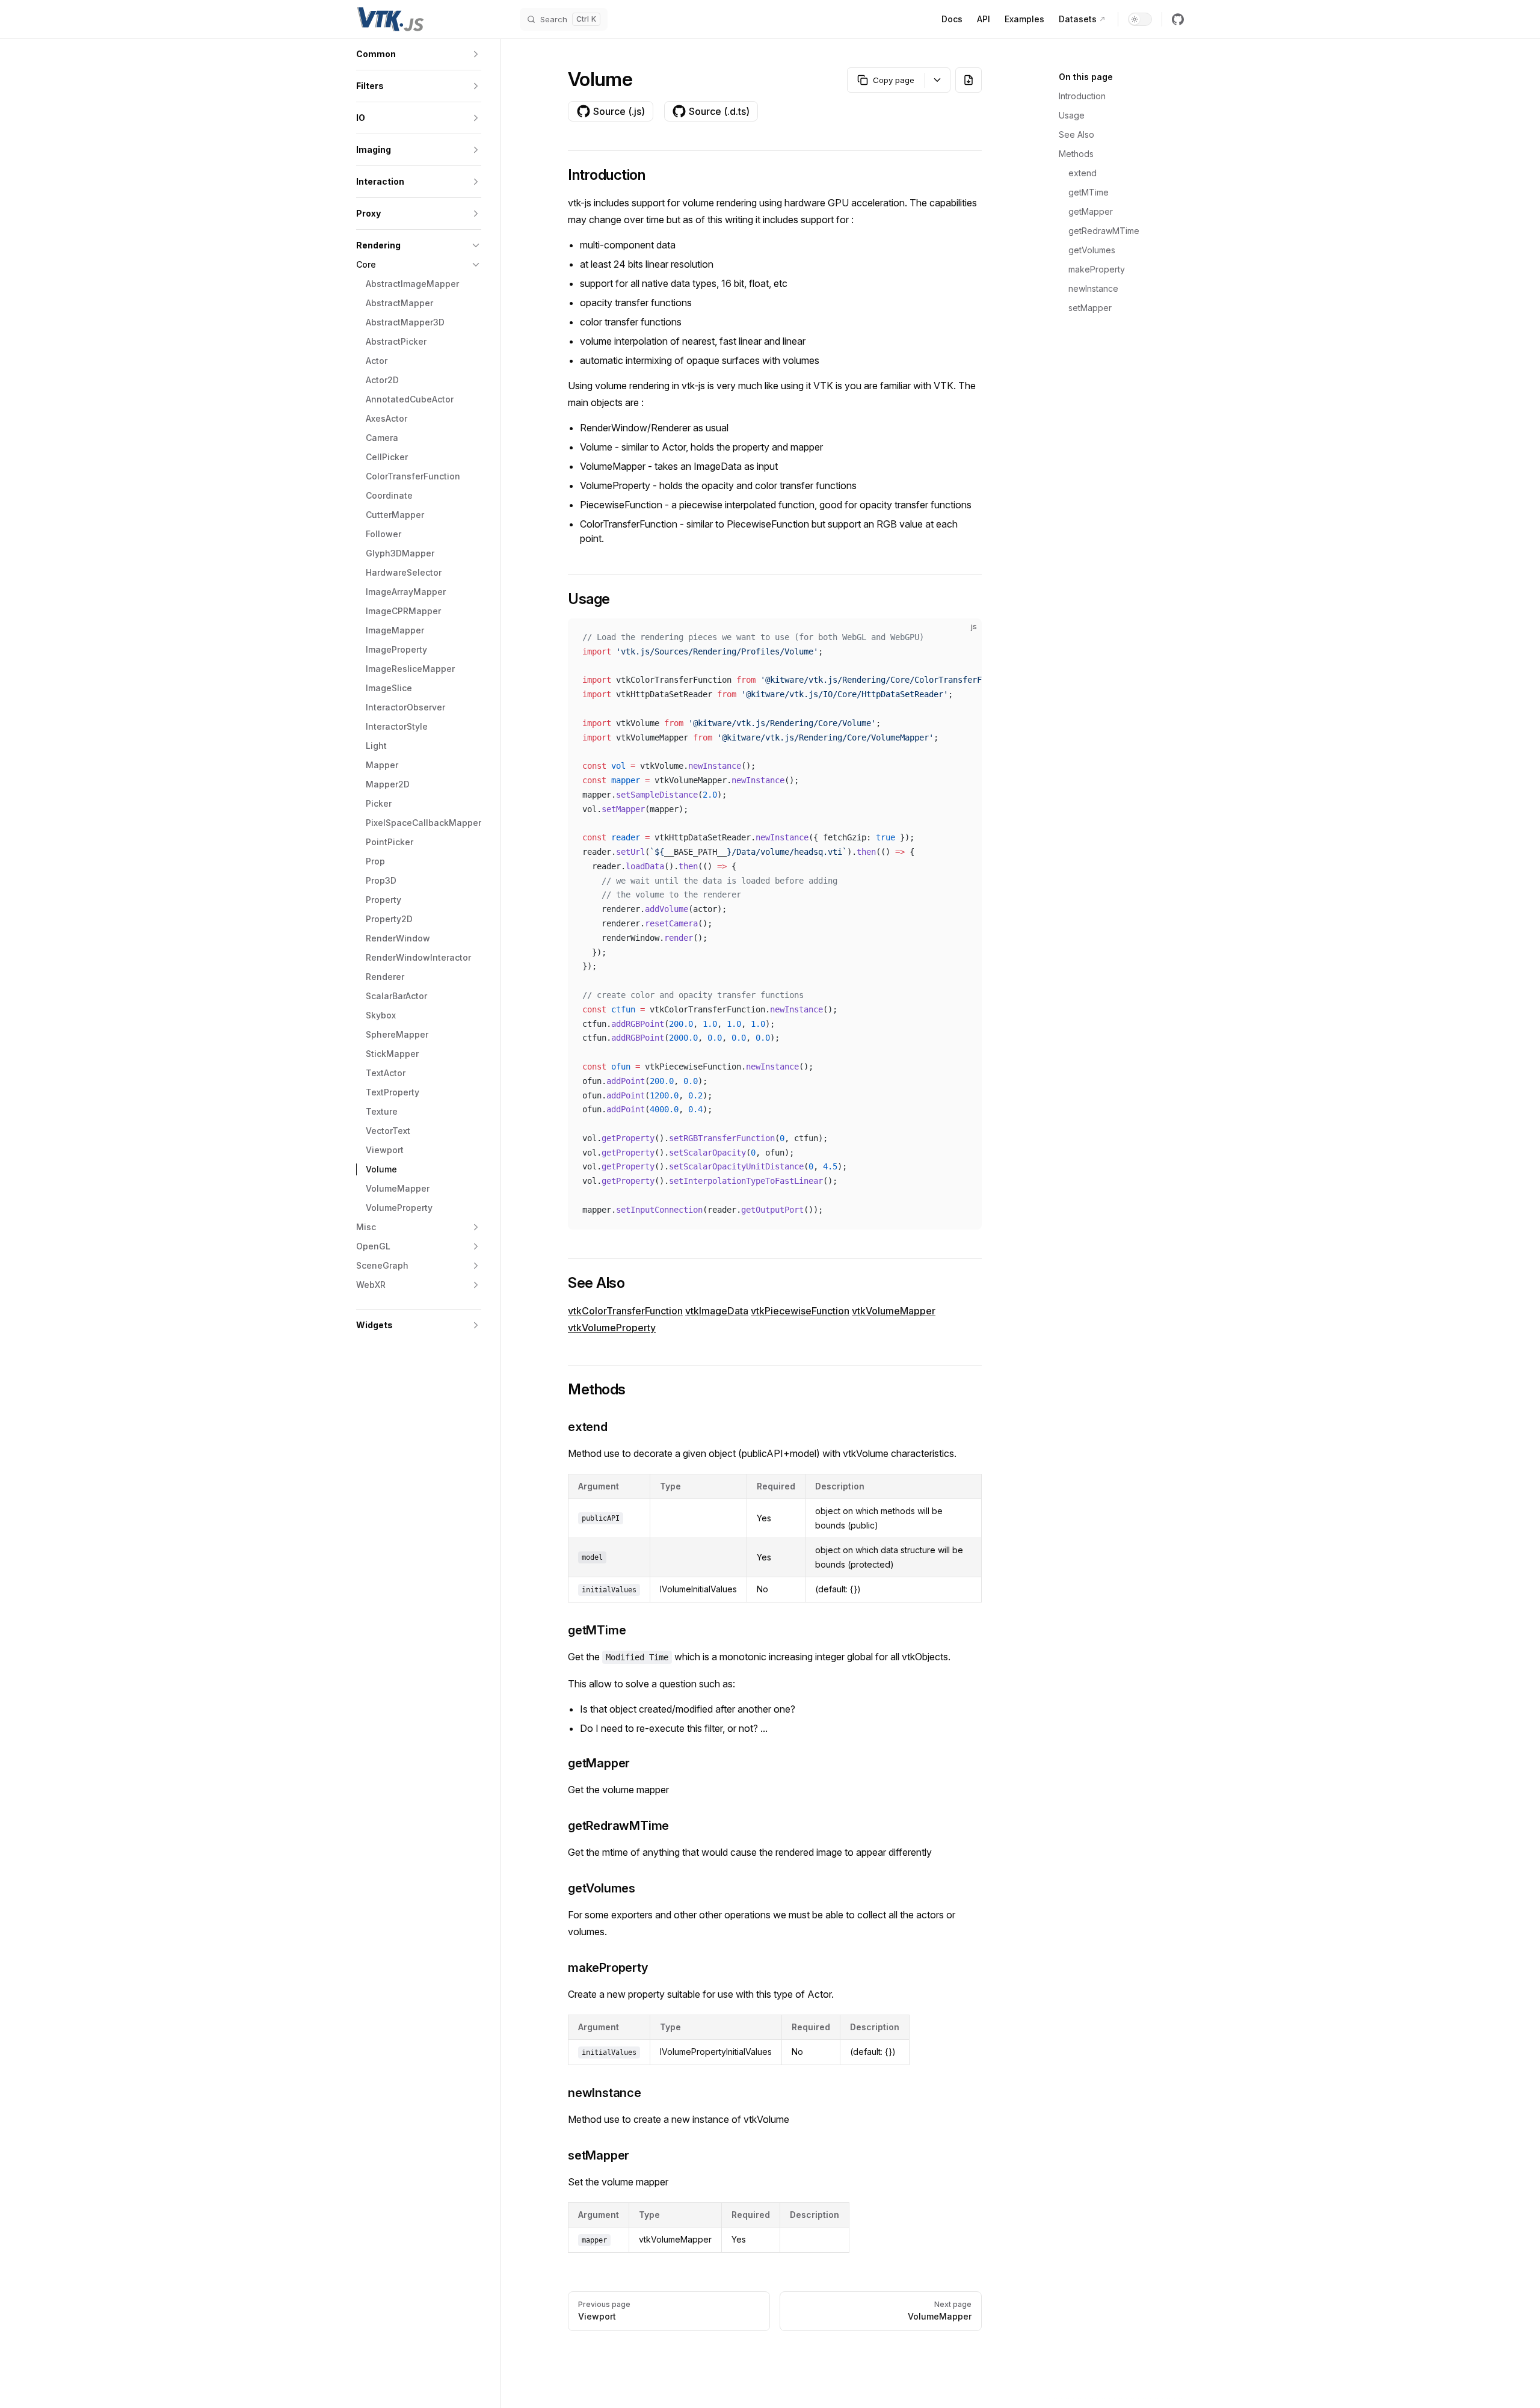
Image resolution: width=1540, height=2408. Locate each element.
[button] (419, 54)
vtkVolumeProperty (612, 1328)
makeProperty (1097, 269)
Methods (1076, 154)
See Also (1076, 134)
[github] (1178, 19)
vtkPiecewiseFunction (800, 1311)
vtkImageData (717, 1311)
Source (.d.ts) (719, 111)
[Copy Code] (962, 638)
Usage (1072, 115)
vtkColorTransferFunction (625, 1311)
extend (1083, 173)
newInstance (1093, 288)
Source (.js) (619, 111)
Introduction (1082, 96)
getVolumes (1092, 250)
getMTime (1089, 192)
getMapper (1091, 211)
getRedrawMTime (1104, 231)
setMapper (1090, 308)
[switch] (1140, 19)
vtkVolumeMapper (894, 1311)
